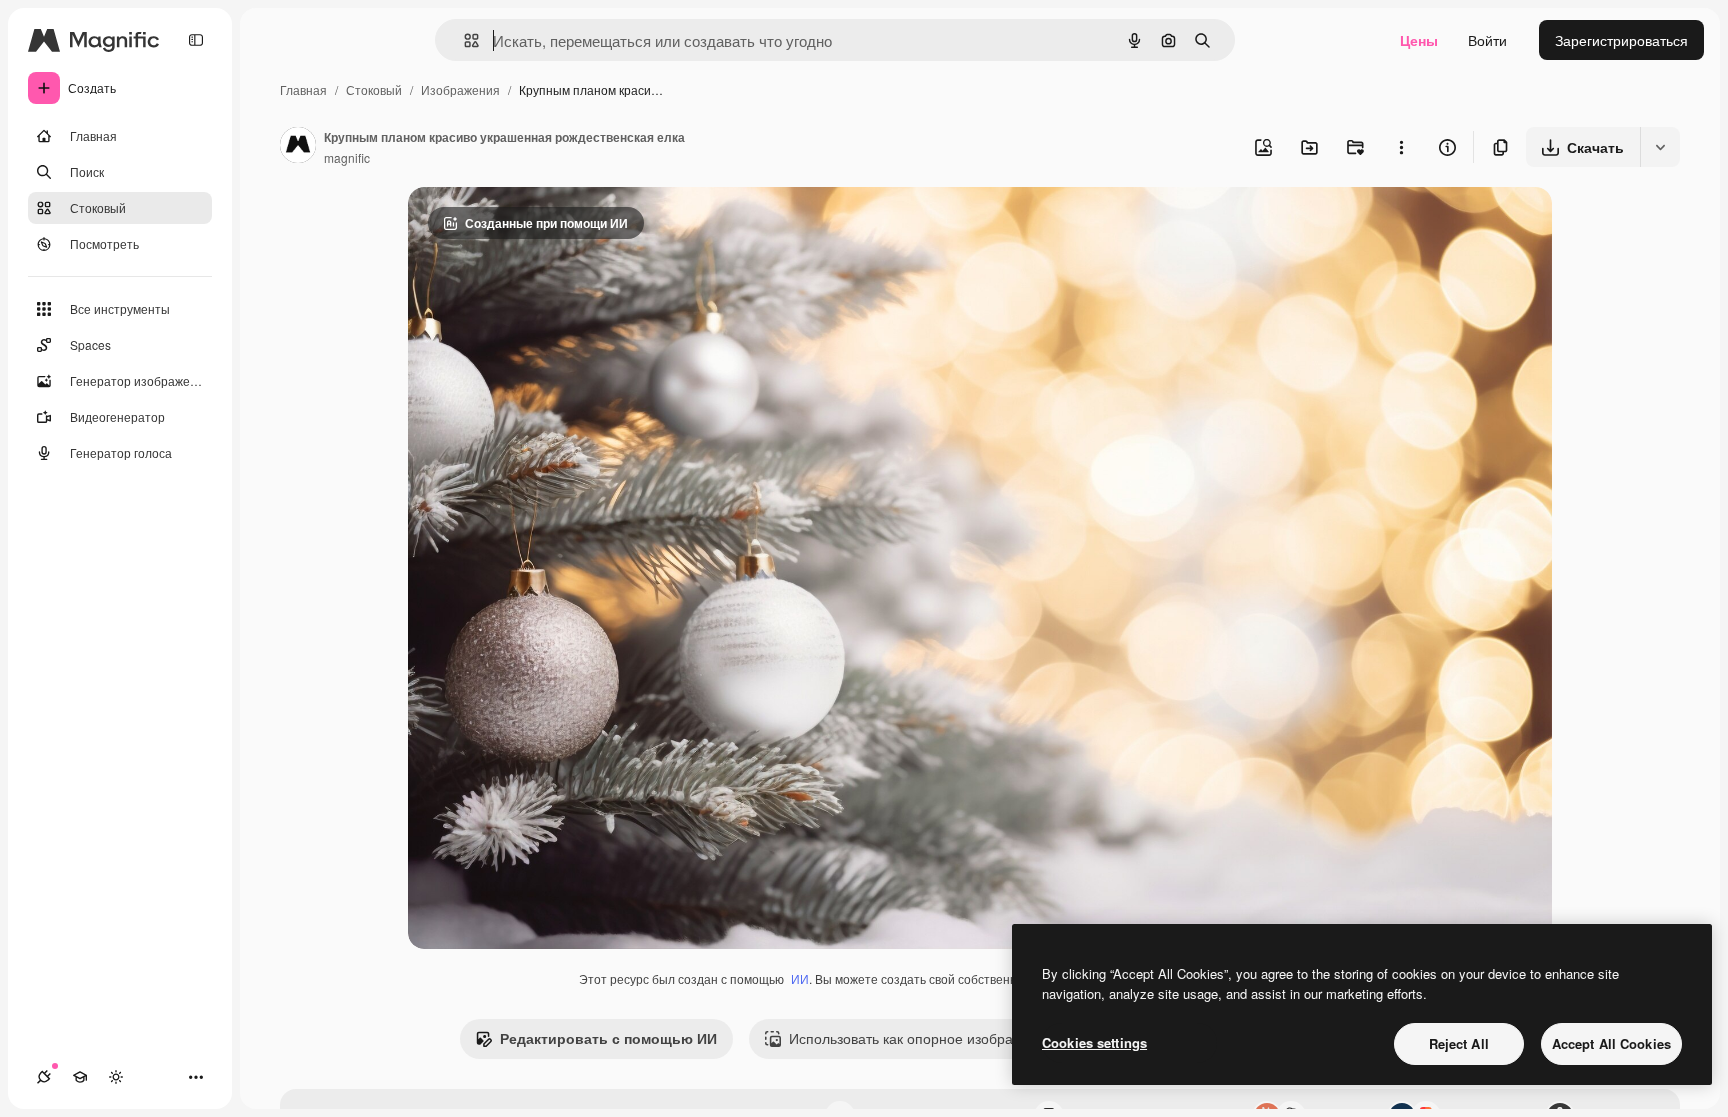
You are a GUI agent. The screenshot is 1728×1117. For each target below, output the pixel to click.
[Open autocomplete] (463, 40)
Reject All (1459, 1043)
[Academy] (80, 1077)
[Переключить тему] (116, 1077)
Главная (303, 89)
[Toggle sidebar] (196, 40)
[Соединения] (44, 1077)
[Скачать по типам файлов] (1660, 147)
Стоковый (374, 89)
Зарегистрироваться (1621, 40)
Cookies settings (1094, 1042)
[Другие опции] (1401, 147)
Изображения (460, 89)
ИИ (800, 978)
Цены (1419, 40)
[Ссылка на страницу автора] (298, 147)
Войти (1487, 40)
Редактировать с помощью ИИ (608, 1038)
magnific (347, 157)
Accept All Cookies (1611, 1043)
